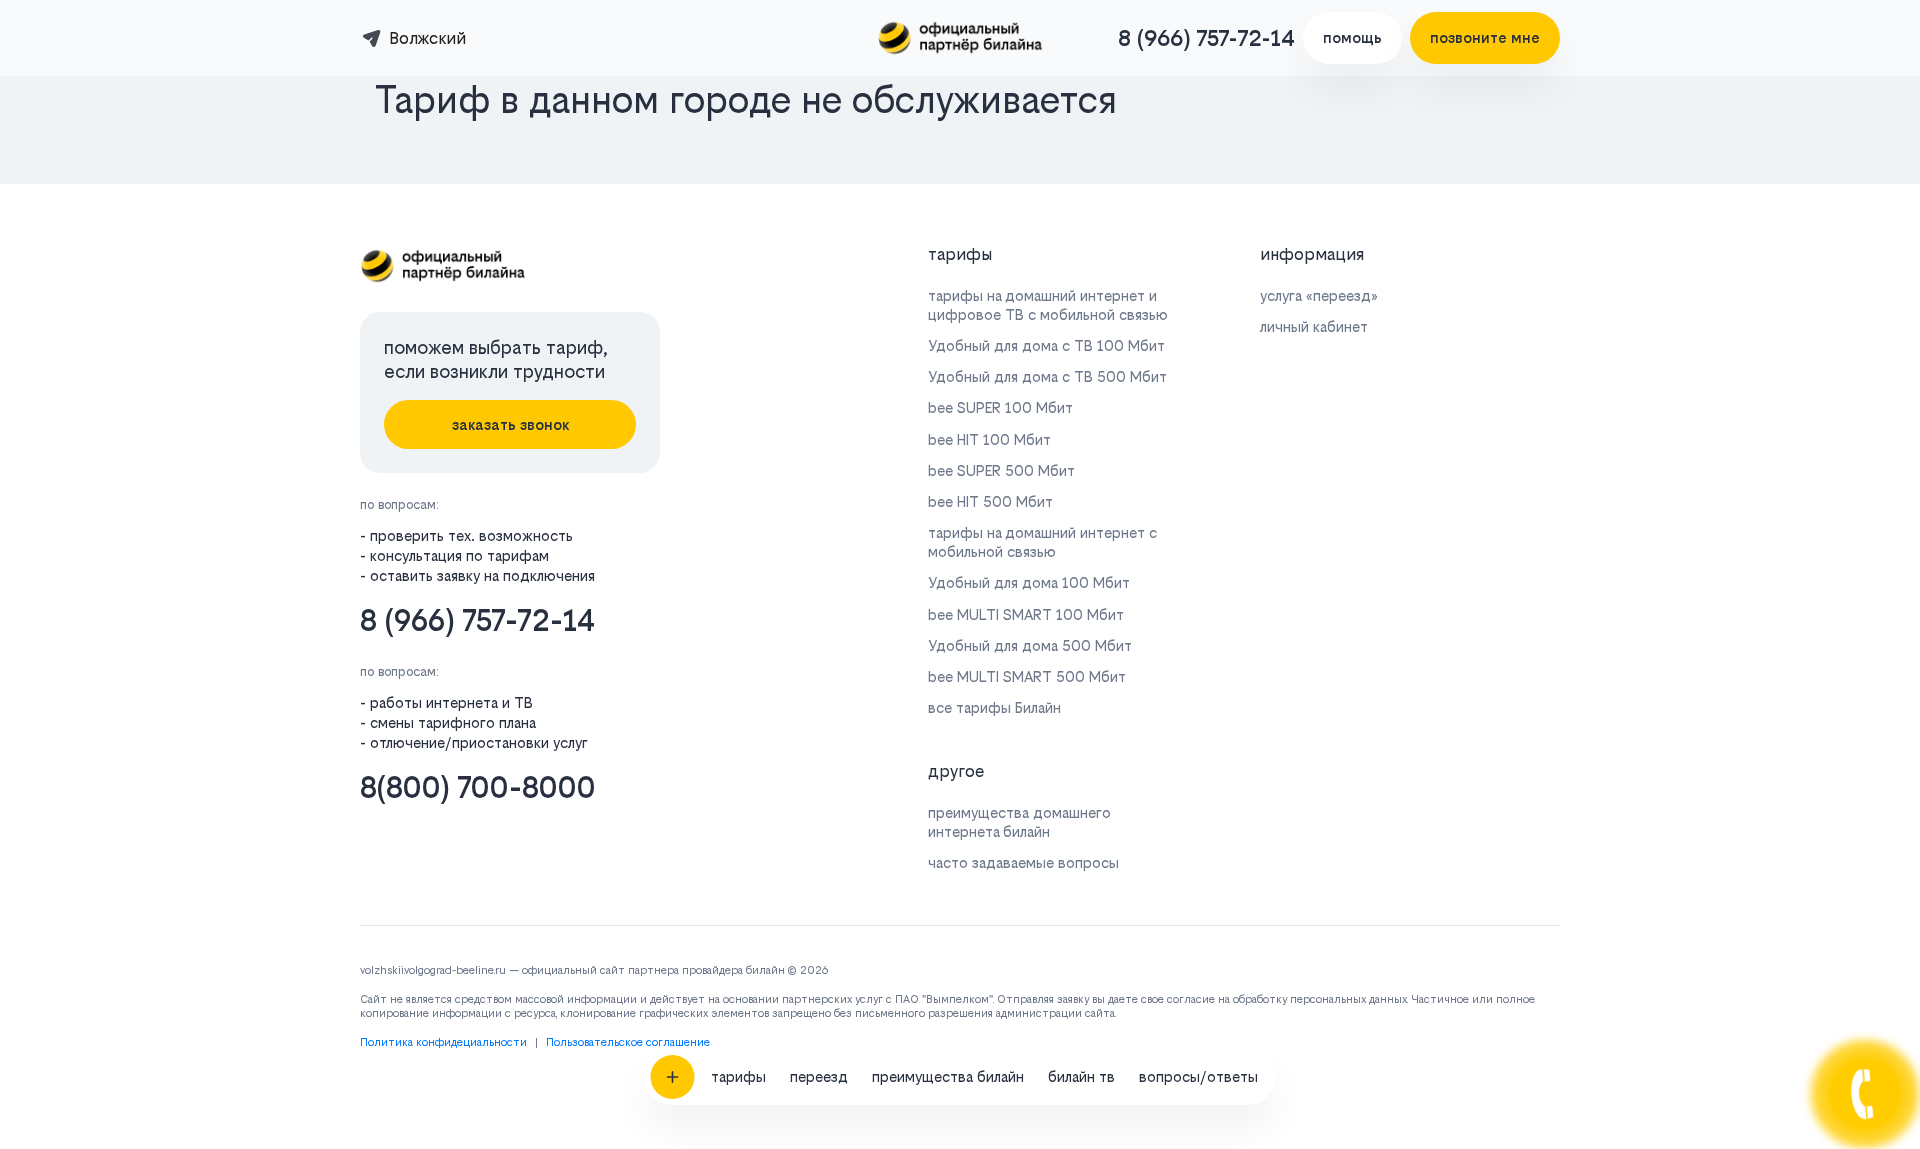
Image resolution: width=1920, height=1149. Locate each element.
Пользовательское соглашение (628, 1042)
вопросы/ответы (1198, 1076)
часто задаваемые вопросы (1023, 862)
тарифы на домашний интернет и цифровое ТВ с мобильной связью (1048, 305)
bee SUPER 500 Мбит (1001, 470)
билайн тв (1081, 1076)
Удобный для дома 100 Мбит (1029, 582)
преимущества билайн (948, 1076)
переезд (819, 1076)
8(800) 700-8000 (478, 787)
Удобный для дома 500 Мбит (1030, 645)
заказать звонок (510, 424)
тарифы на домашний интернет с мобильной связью (1042, 542)
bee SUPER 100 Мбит (1000, 407)
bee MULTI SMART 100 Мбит (1026, 614)
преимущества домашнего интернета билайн (1019, 822)
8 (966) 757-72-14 (1206, 38)
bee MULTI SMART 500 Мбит (1027, 676)
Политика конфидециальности (443, 1042)
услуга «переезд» (1319, 295)
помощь (1352, 37)
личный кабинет (1314, 326)
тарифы (738, 1076)
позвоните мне (1485, 37)
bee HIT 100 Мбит (989, 439)
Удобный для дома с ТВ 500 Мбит (1047, 376)
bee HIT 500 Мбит (990, 501)
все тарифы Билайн (994, 707)
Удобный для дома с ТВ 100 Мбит (1046, 345)
